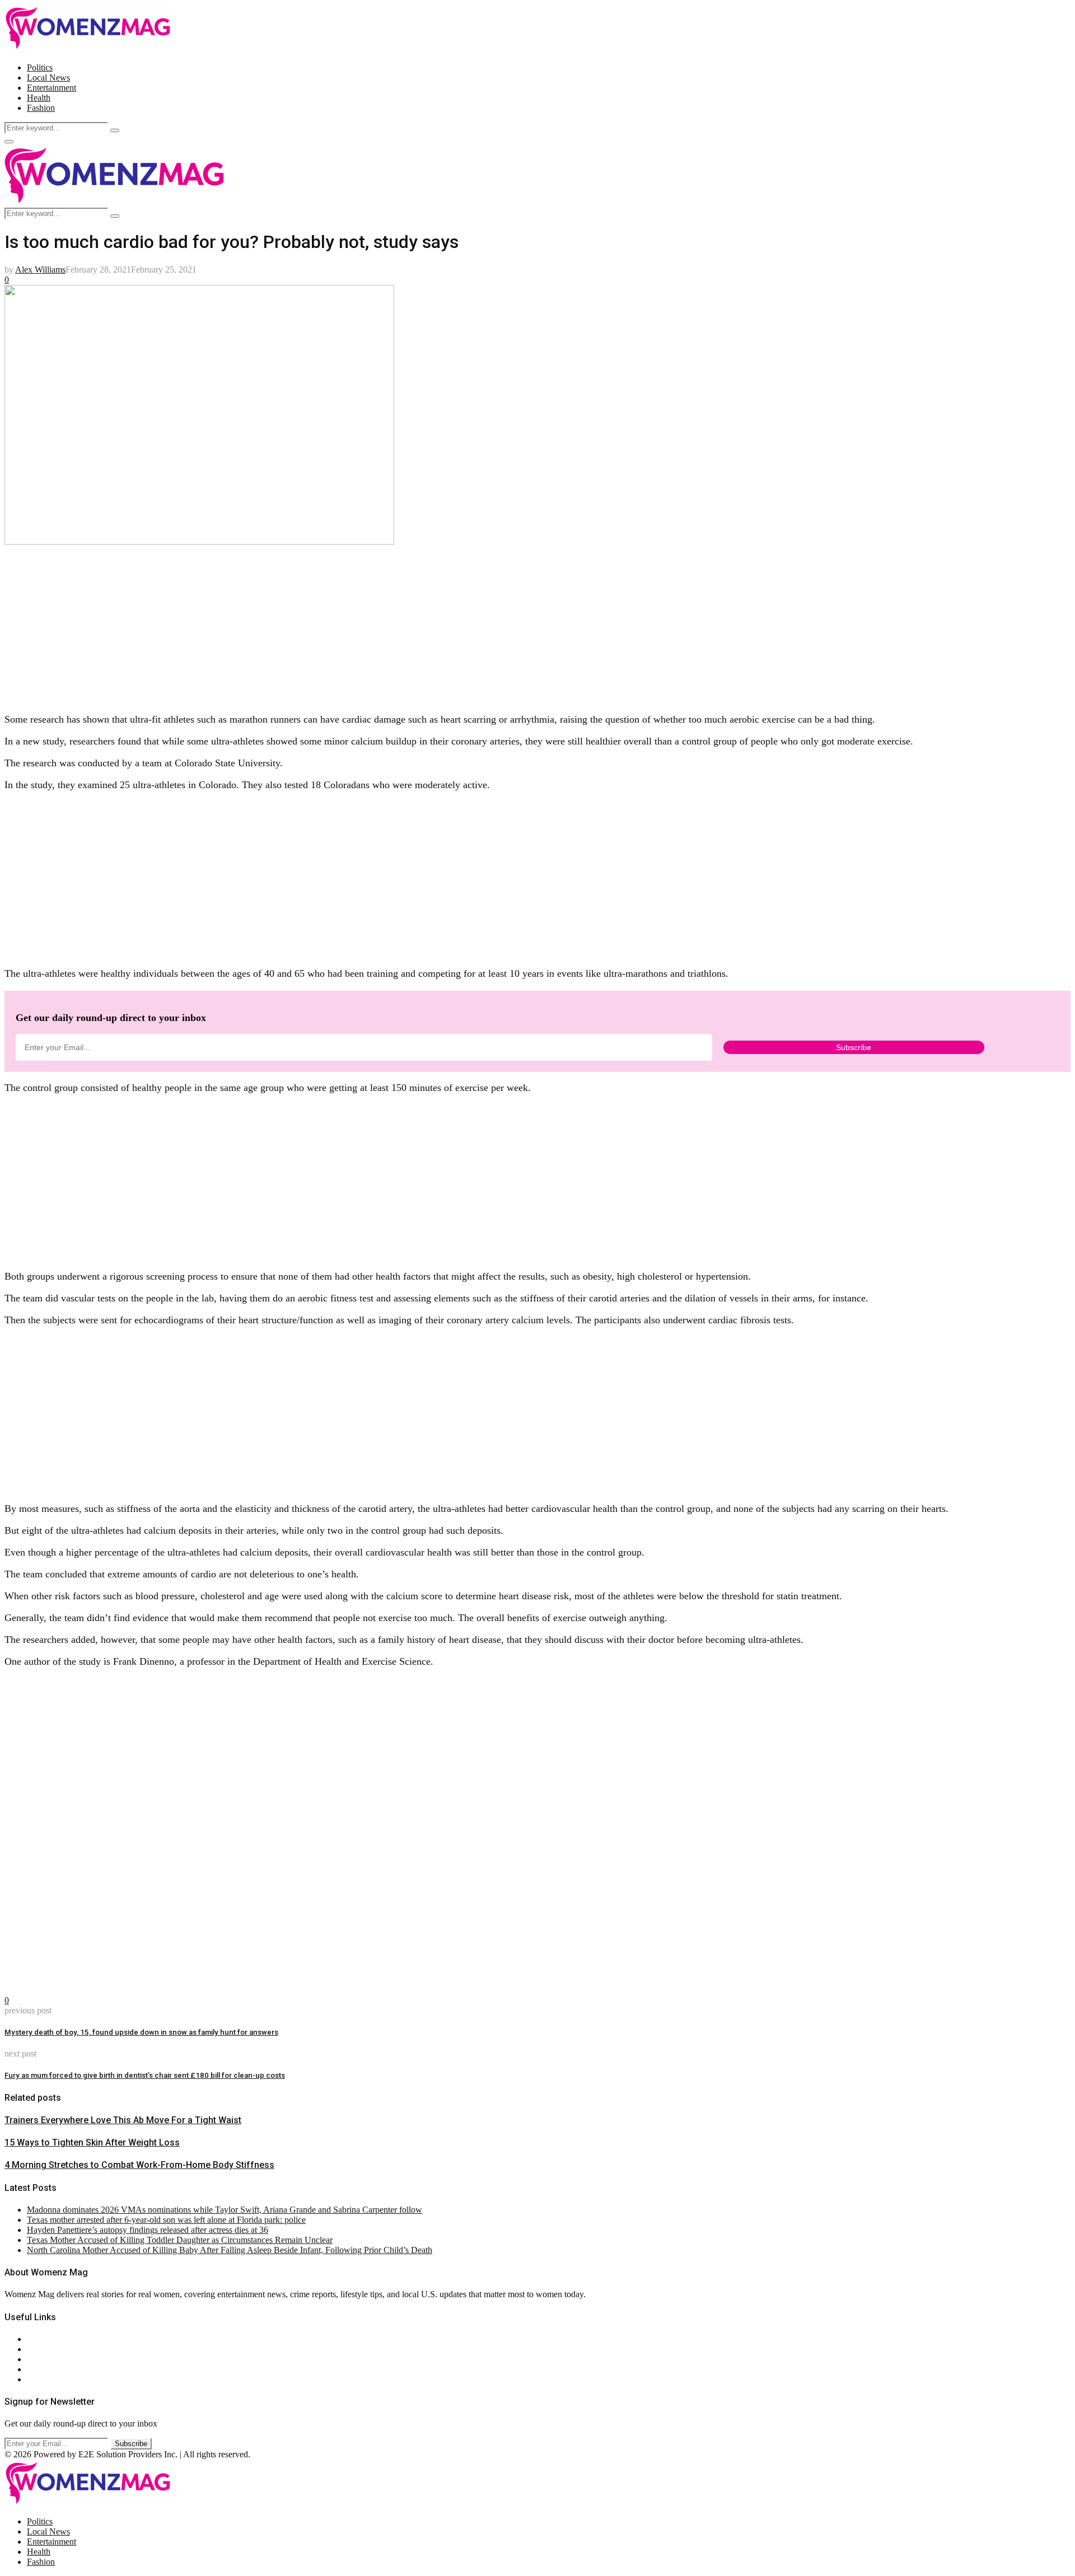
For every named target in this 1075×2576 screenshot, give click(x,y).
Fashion (41, 108)
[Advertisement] (340, 625)
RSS (35, 2379)
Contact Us (47, 2349)
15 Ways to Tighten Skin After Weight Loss (92, 2142)
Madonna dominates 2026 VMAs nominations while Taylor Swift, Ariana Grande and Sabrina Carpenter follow (225, 2210)
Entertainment (52, 88)
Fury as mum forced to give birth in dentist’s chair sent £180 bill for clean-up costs (145, 2075)
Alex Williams (40, 270)
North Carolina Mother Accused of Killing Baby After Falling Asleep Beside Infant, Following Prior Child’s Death (230, 2250)
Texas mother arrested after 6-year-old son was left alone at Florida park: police (166, 2220)
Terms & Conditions (63, 2369)
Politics (40, 67)
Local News (48, 78)
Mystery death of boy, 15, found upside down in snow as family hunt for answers (141, 2032)
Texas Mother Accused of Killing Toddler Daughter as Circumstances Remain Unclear (180, 2240)
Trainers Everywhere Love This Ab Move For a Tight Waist (123, 2120)
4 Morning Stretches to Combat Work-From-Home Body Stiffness (139, 2165)
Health (39, 98)
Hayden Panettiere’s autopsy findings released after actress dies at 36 (148, 2230)
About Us (44, 2339)
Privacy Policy (53, 2359)
